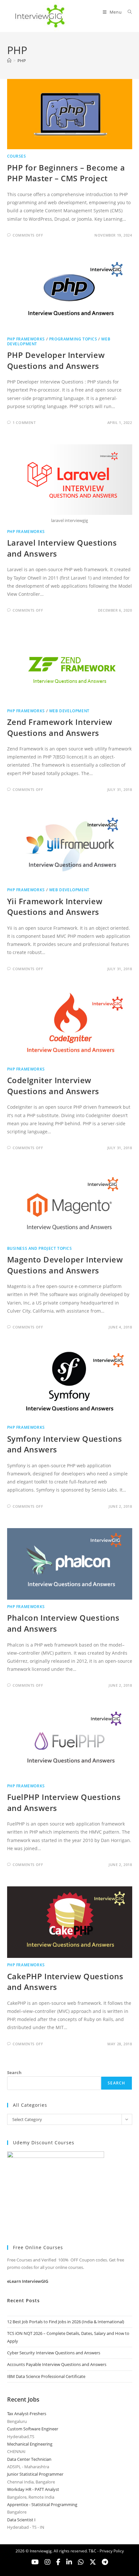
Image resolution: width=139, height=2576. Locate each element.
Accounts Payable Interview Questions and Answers (57, 2364)
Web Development (69, 711)
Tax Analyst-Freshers (27, 2414)
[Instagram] (48, 2562)
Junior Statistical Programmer (35, 2474)
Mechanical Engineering (30, 2444)
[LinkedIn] (69, 2562)
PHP (22, 61)
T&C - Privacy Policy (106, 2551)
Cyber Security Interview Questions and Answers (54, 2353)
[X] (81, 2562)
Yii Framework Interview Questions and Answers (55, 907)
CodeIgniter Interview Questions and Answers (53, 1086)
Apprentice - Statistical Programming (42, 2504)
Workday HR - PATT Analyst (33, 2489)
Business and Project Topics (40, 1248)
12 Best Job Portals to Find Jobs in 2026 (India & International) (66, 2322)
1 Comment (24, 422)
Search (14, 2072)
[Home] (9, 61)
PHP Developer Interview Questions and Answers (56, 360)
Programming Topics (73, 339)
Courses (17, 156)
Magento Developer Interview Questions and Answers (65, 1265)
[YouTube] (35, 2562)
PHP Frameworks (26, 339)
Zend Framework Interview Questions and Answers (60, 727)
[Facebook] (58, 2562)
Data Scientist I (21, 2520)
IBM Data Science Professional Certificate (46, 2376)
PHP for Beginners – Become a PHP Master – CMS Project (66, 173)
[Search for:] (128, 12)
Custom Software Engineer (33, 2429)
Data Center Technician (29, 2459)
